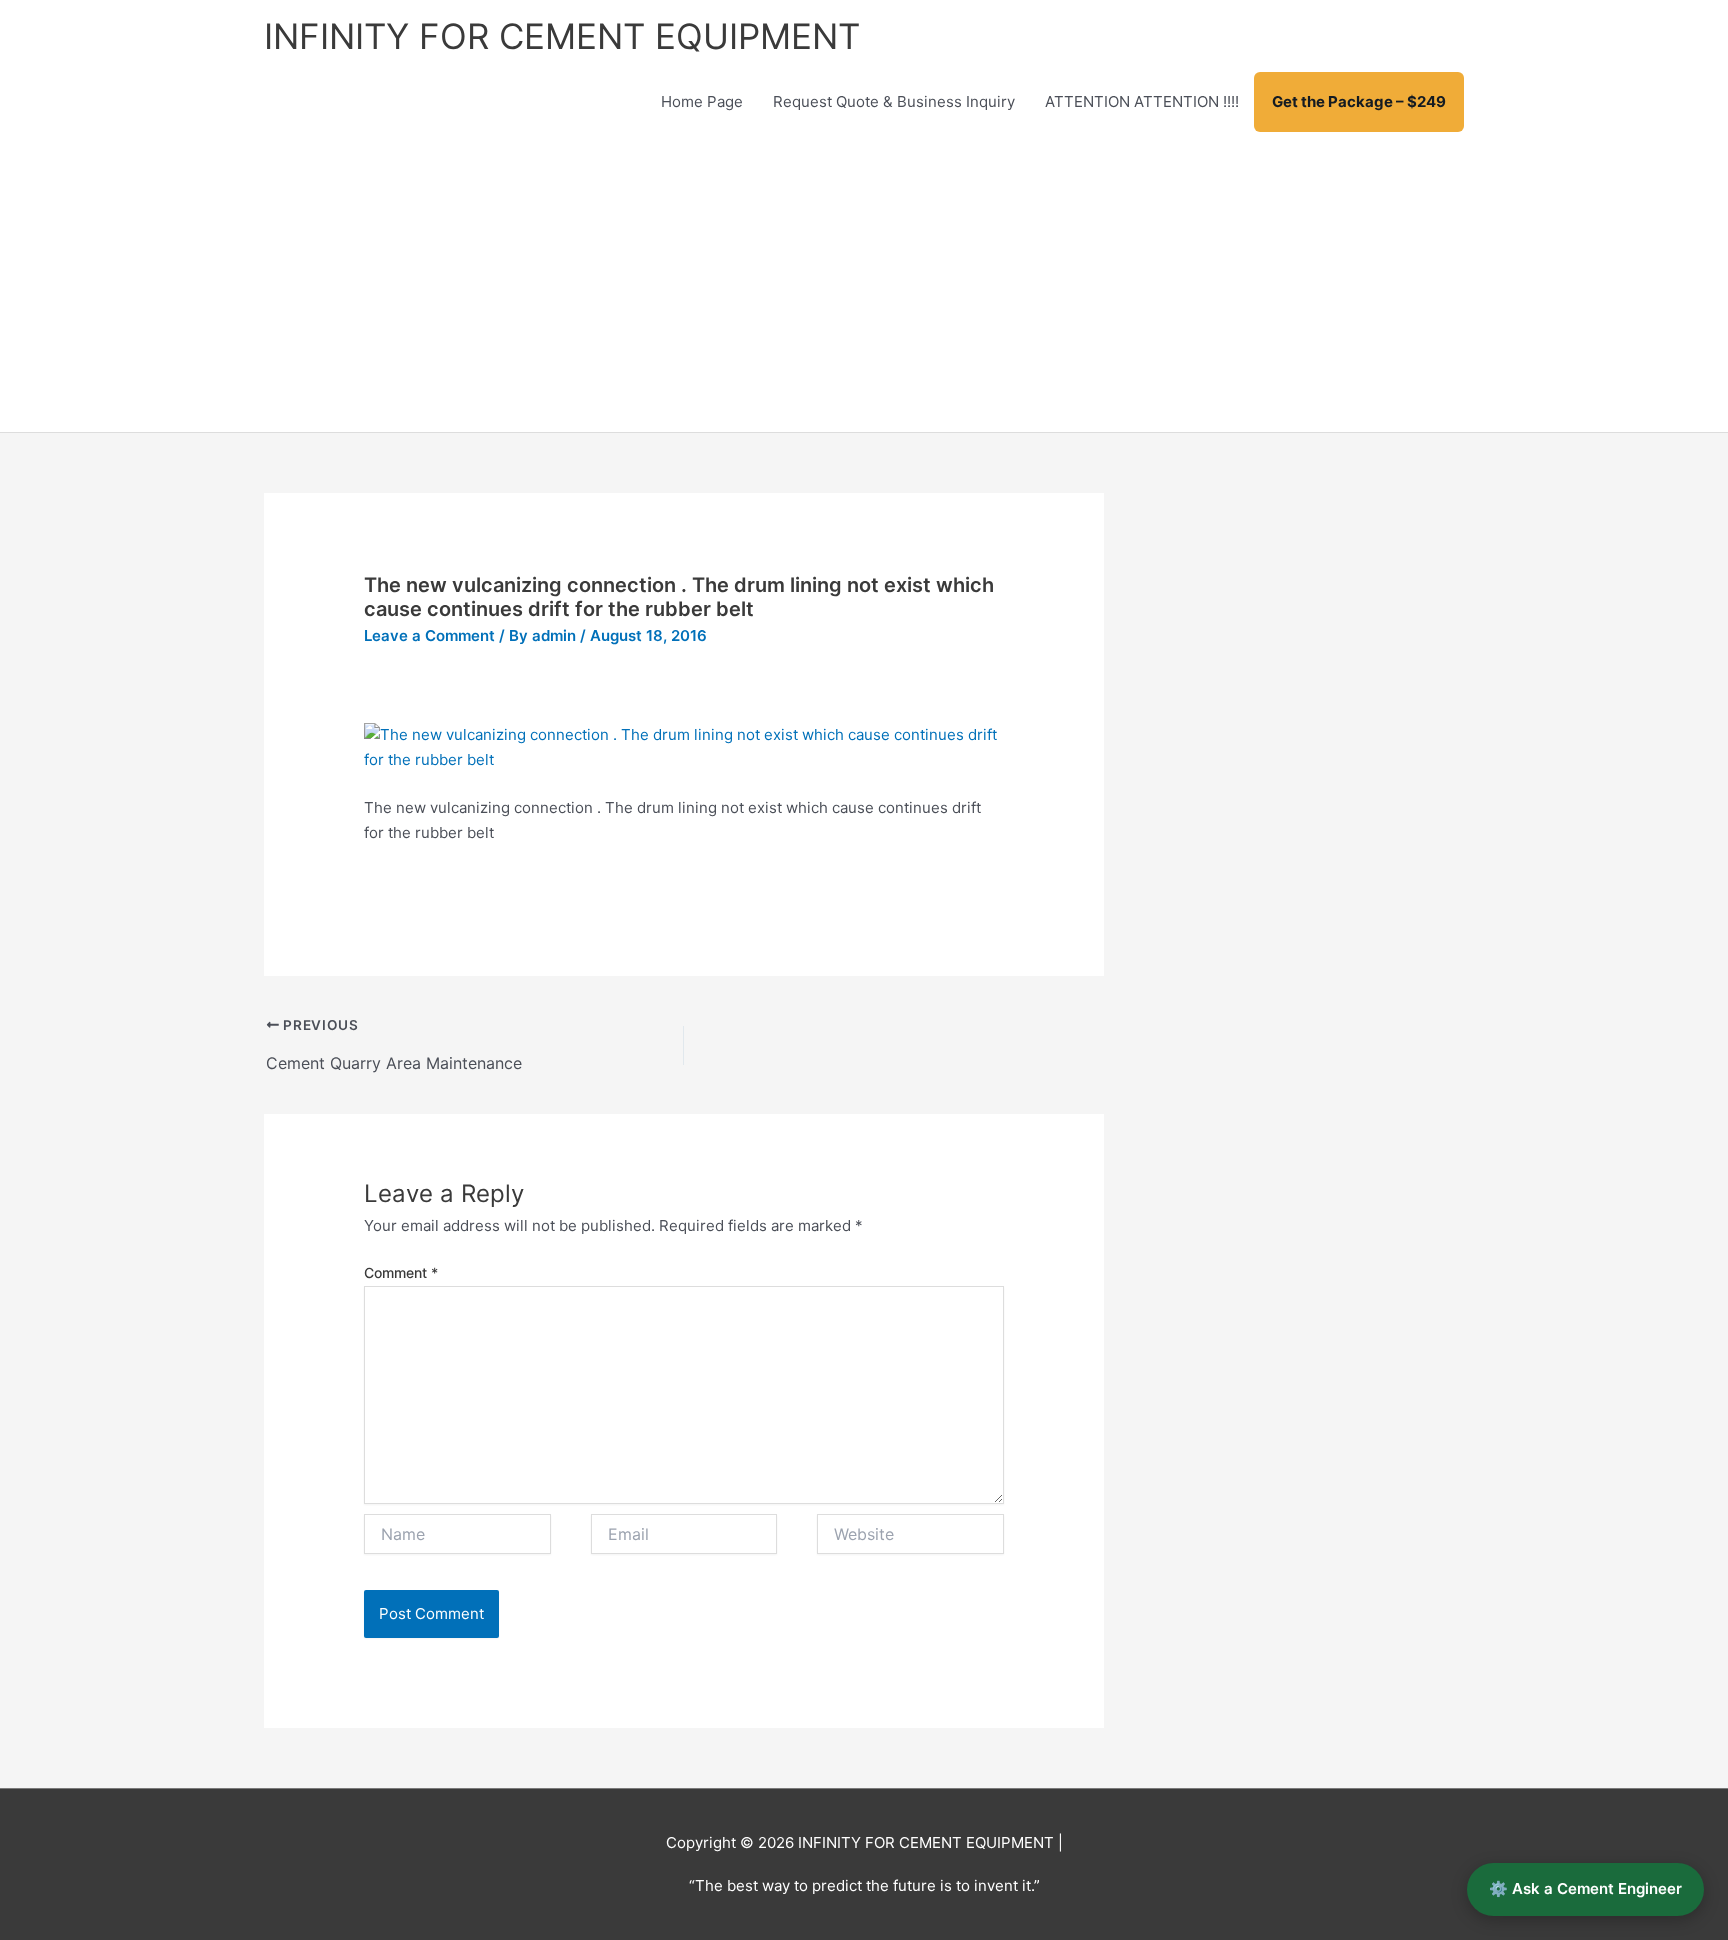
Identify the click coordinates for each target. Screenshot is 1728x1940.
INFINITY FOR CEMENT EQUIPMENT (562, 36)
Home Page (702, 101)
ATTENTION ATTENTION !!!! (1142, 101)
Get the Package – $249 (1359, 101)
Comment (401, 1272)
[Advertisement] (864, 282)
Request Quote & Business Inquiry (894, 101)
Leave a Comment (429, 635)
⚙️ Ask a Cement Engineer (1585, 1888)
